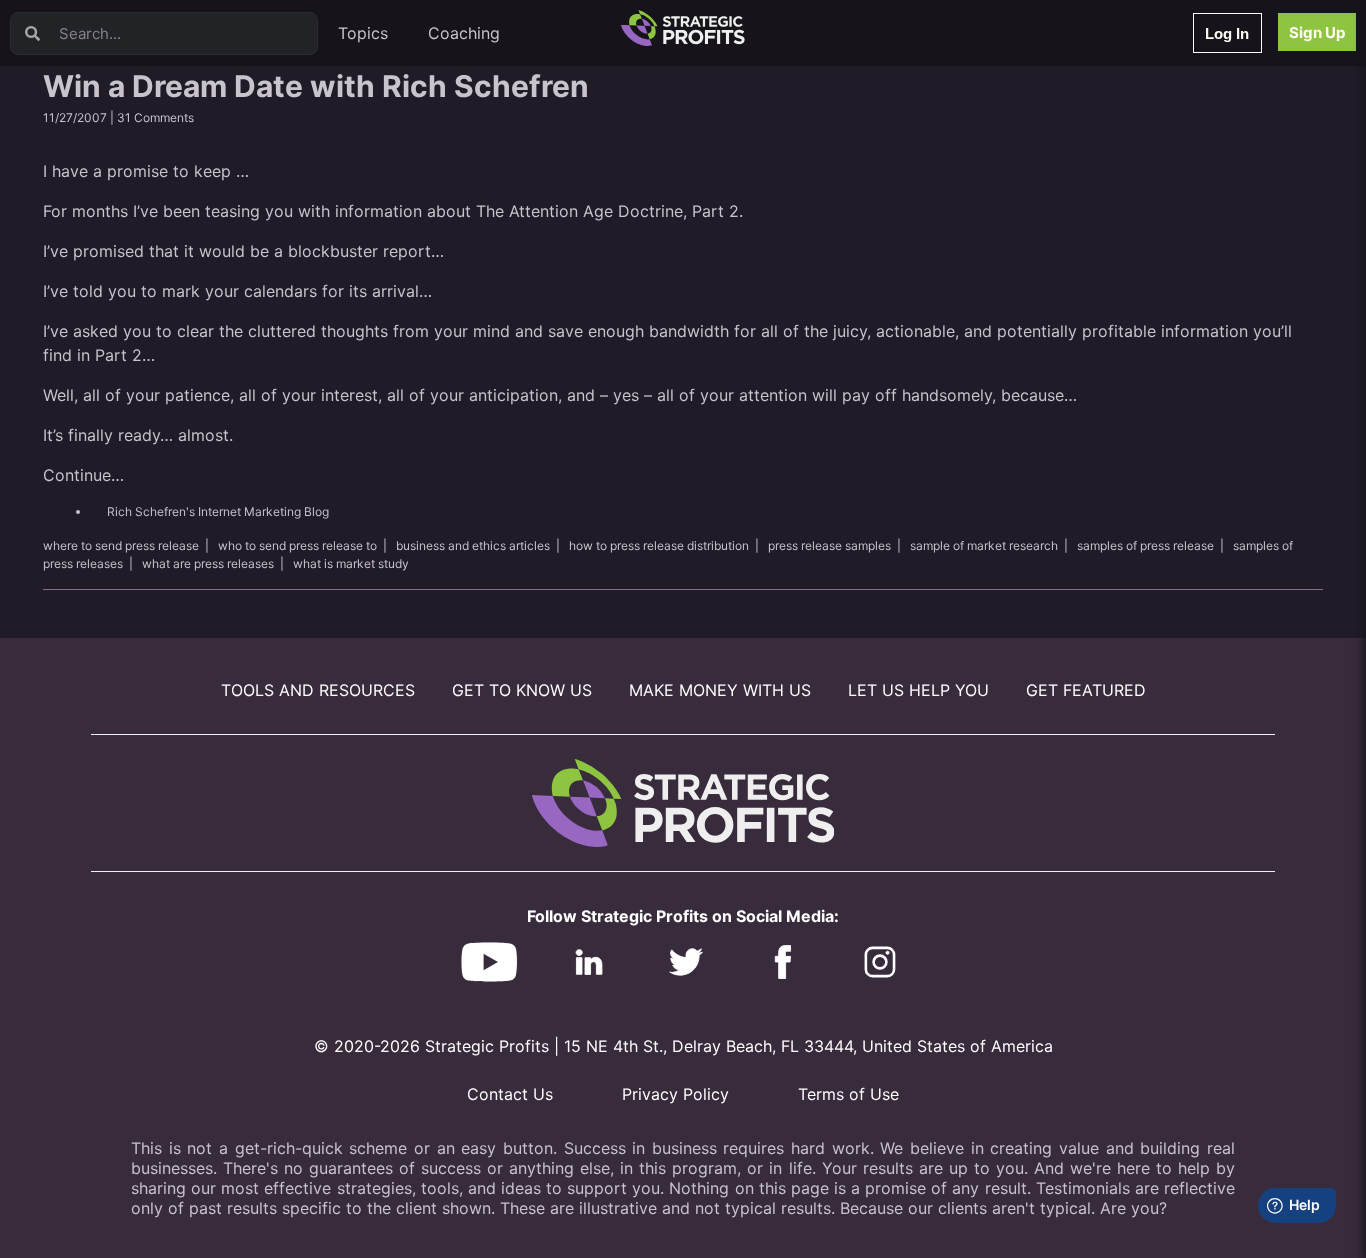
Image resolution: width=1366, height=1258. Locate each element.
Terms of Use (848, 1094)
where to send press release (121, 545)
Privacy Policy (675, 1094)
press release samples (829, 545)
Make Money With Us (720, 690)
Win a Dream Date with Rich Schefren (316, 86)
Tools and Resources (318, 690)
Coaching (464, 33)
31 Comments (155, 117)
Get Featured (1086, 690)
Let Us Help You (918, 690)
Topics (363, 33)
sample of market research (984, 545)
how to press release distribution (659, 545)
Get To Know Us (522, 690)
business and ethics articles (473, 545)
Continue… (83, 475)
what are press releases (208, 563)
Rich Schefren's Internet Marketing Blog (218, 511)
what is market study (351, 563)
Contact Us (510, 1094)
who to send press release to (297, 545)
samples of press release (1145, 545)
